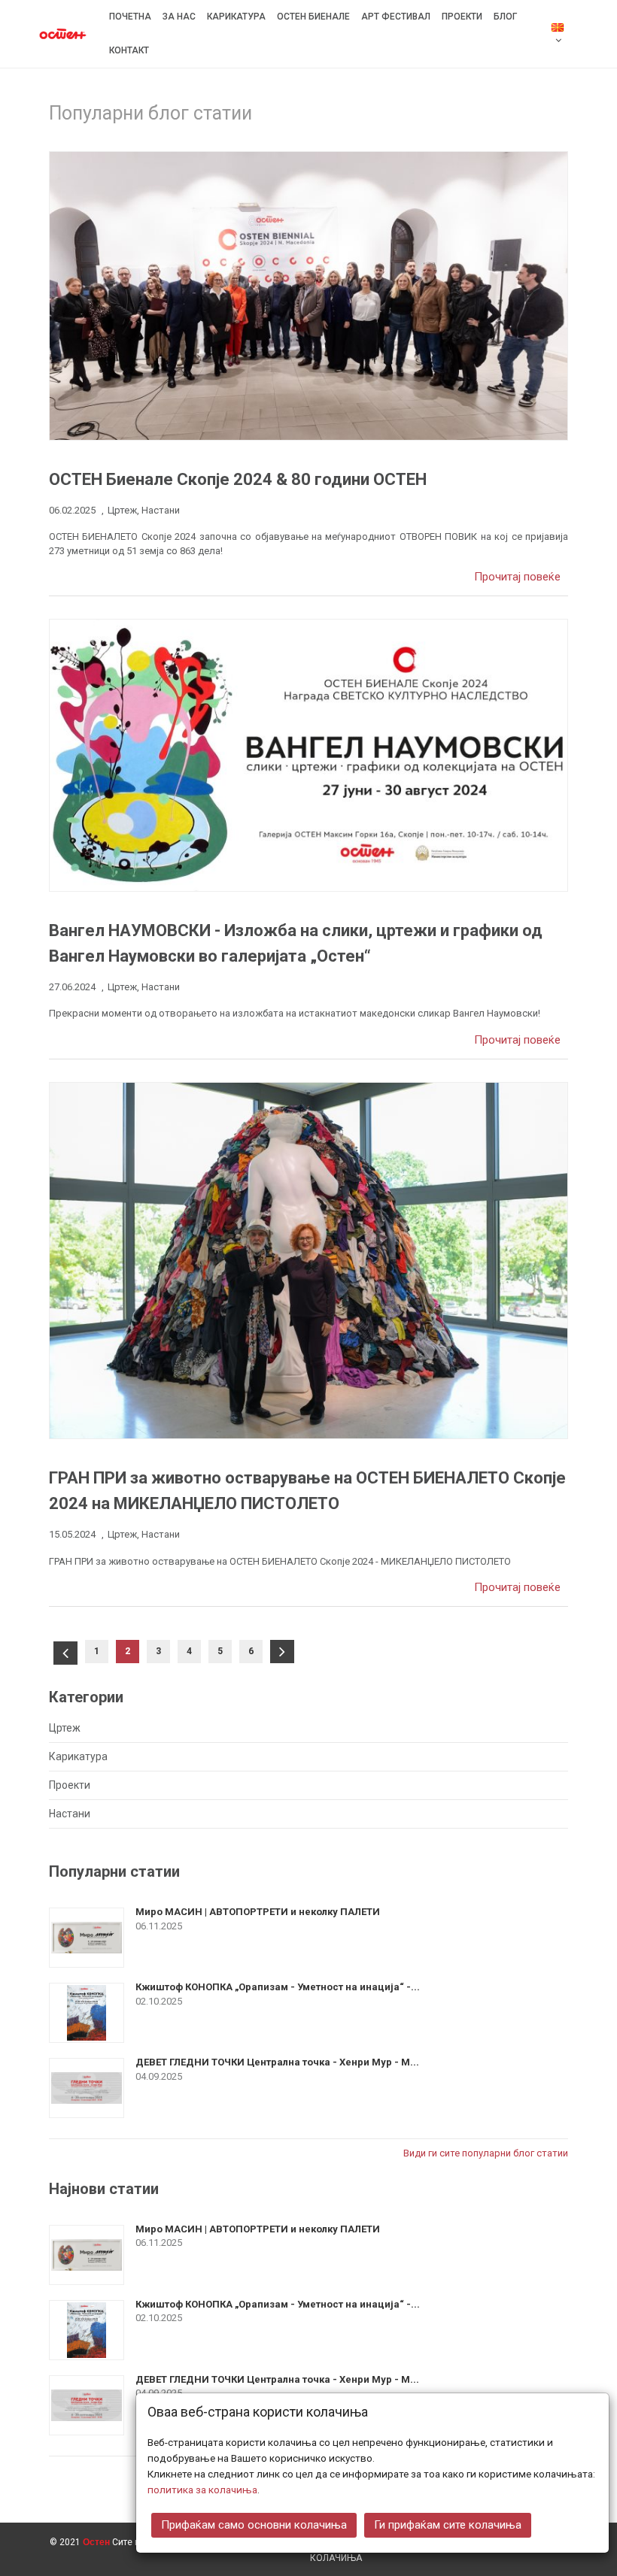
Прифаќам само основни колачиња (254, 2525)
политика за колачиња (202, 2490)
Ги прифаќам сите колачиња (448, 2525)
